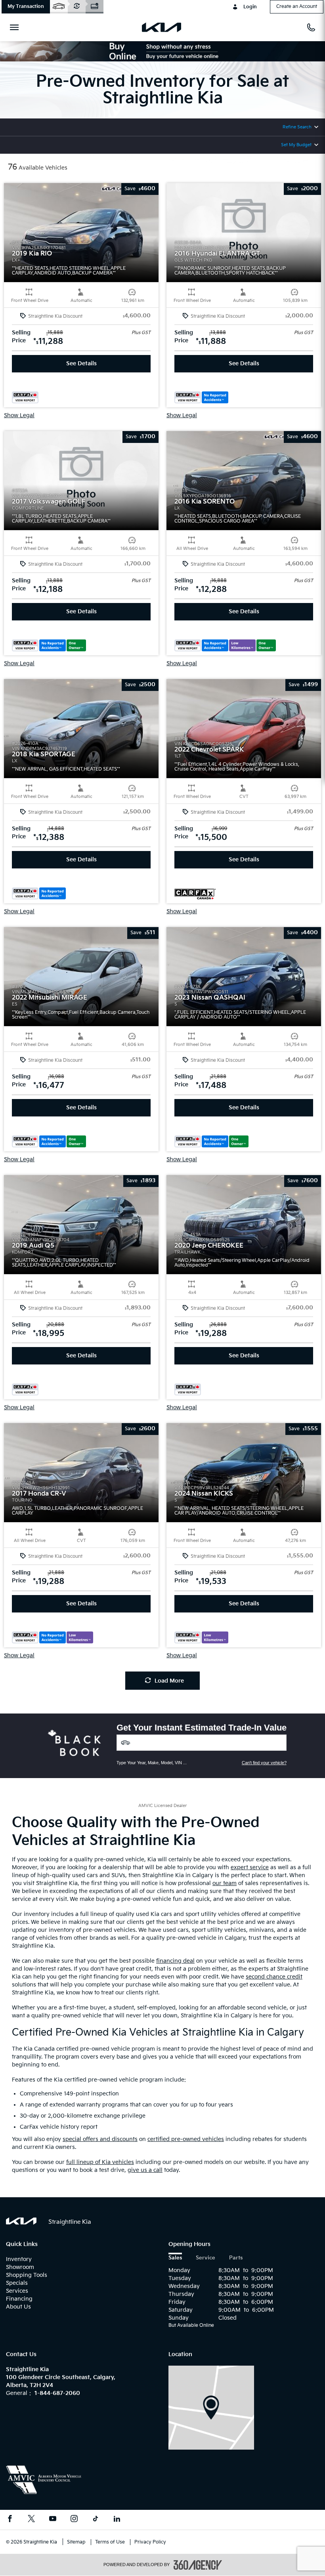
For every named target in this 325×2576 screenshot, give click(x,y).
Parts (236, 2258)
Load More (169, 1681)
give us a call (145, 2170)
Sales (175, 2258)
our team (225, 1883)
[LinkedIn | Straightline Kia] (117, 2520)
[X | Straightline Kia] (31, 2520)
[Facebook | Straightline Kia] (10, 2520)
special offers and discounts (100, 2139)
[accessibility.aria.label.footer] (198, 2565)
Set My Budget (296, 145)
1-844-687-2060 (57, 2393)
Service (206, 2258)
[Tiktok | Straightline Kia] (96, 2520)
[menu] (16, 27)
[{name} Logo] (21, 2221)
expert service (250, 1867)
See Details (81, 364)
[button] (26, 7)
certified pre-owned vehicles (186, 2139)
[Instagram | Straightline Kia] (74, 2520)
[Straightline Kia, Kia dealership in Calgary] (165, 27)
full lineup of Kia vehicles (100, 2162)
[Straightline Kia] (211, 2407)
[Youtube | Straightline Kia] (53, 2520)
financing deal (175, 1961)
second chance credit (274, 1977)
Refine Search (297, 127)
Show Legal (19, 416)
